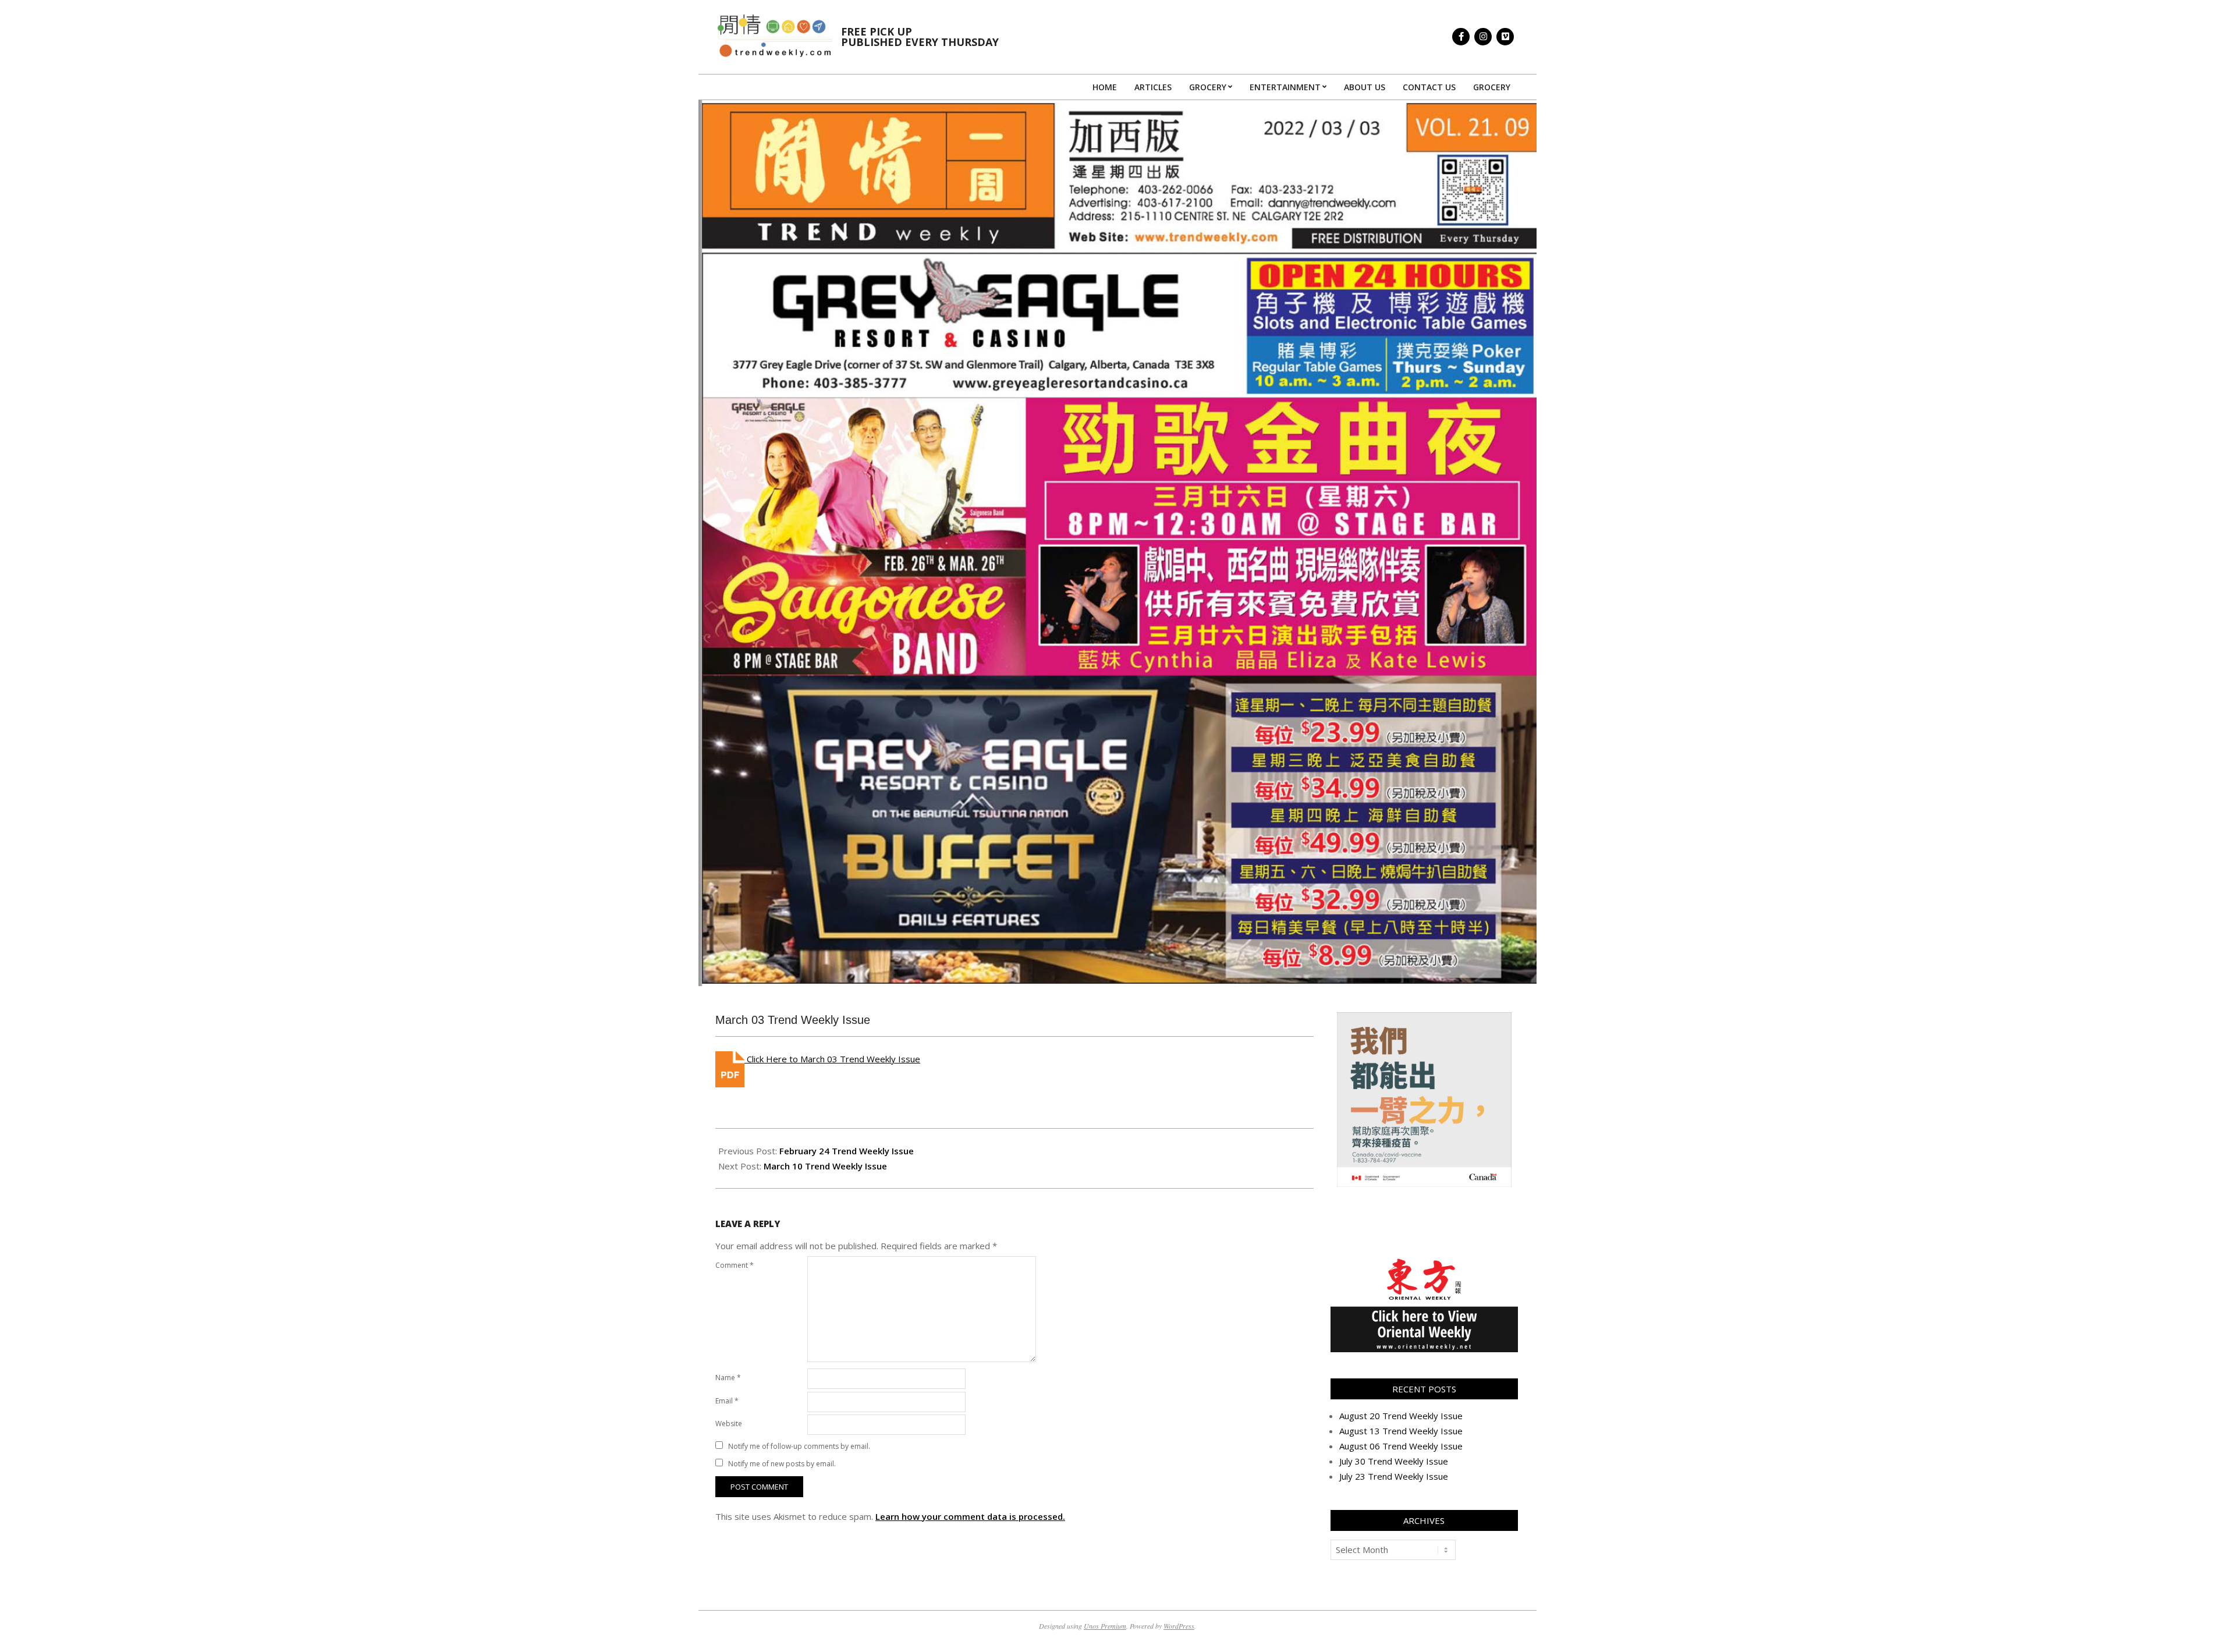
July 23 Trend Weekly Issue (1394, 1476)
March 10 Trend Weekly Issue (825, 1166)
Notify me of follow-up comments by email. (799, 1446)
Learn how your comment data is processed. (970, 1516)
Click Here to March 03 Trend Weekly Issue (832, 1059)
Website (729, 1424)
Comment (735, 1265)
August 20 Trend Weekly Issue (1401, 1416)
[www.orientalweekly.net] (1424, 1262)
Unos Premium (1105, 1626)
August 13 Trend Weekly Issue (1401, 1431)
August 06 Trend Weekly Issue (1401, 1446)
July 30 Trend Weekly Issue (1394, 1461)
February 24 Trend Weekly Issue (847, 1151)
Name (728, 1378)
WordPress (1179, 1626)
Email (727, 1401)
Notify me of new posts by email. (782, 1464)
